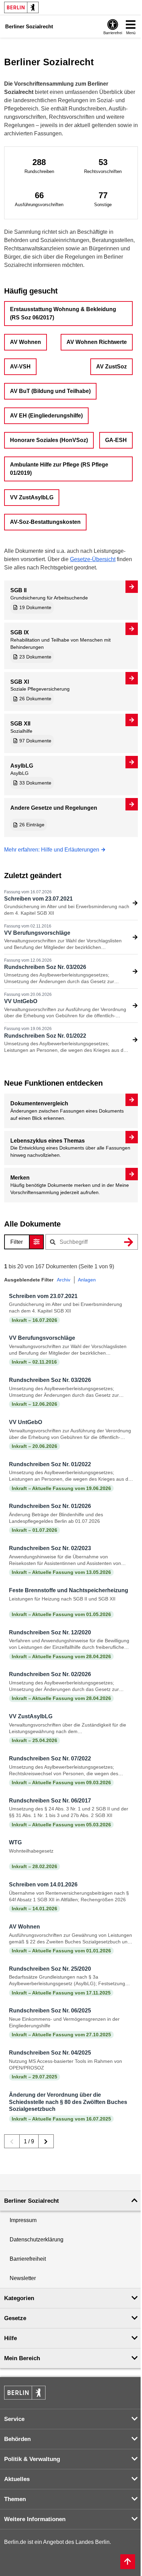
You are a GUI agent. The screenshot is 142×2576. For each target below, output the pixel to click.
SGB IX (20, 632)
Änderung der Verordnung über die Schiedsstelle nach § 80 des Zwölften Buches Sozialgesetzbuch (68, 2102)
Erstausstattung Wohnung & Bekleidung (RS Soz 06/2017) (63, 313)
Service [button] (14, 2419)
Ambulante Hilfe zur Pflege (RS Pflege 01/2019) (59, 469)
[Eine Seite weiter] (46, 2141)
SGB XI (20, 682)
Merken (20, 1178)
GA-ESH (116, 440)
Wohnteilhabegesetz (31, 1851)
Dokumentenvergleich (39, 1103)
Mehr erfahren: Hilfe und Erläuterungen (52, 850)
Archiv (64, 1280)
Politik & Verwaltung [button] (32, 2459)
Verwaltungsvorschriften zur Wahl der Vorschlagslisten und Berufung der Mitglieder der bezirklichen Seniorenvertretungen (63, 947)
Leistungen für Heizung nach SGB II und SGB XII (62, 1599)
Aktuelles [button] (17, 2479)
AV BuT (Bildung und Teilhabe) (50, 391)
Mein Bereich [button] (22, 2358)
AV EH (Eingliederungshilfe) (46, 416)
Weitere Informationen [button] (35, 2519)
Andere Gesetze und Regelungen (54, 808)
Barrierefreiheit (28, 2259)
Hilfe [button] (11, 2338)
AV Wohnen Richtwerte (97, 342)
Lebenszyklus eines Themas (48, 1141)
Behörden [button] (17, 2439)
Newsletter (23, 2278)
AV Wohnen (26, 342)
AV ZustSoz (111, 367)
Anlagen (87, 1280)
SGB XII (20, 724)
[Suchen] (129, 1242)
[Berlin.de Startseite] (21, 7)
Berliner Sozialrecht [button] (32, 2201)
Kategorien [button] (19, 2298)
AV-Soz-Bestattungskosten (45, 522)
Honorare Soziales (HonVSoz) (49, 440)
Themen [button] (15, 2499)
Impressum (23, 2220)
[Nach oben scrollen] (128, 2562)
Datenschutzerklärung (37, 2239)
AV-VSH (20, 367)
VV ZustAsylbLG (32, 497)
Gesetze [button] (15, 2318)
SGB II (18, 590)
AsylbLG (22, 766)
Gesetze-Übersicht (93, 559)
